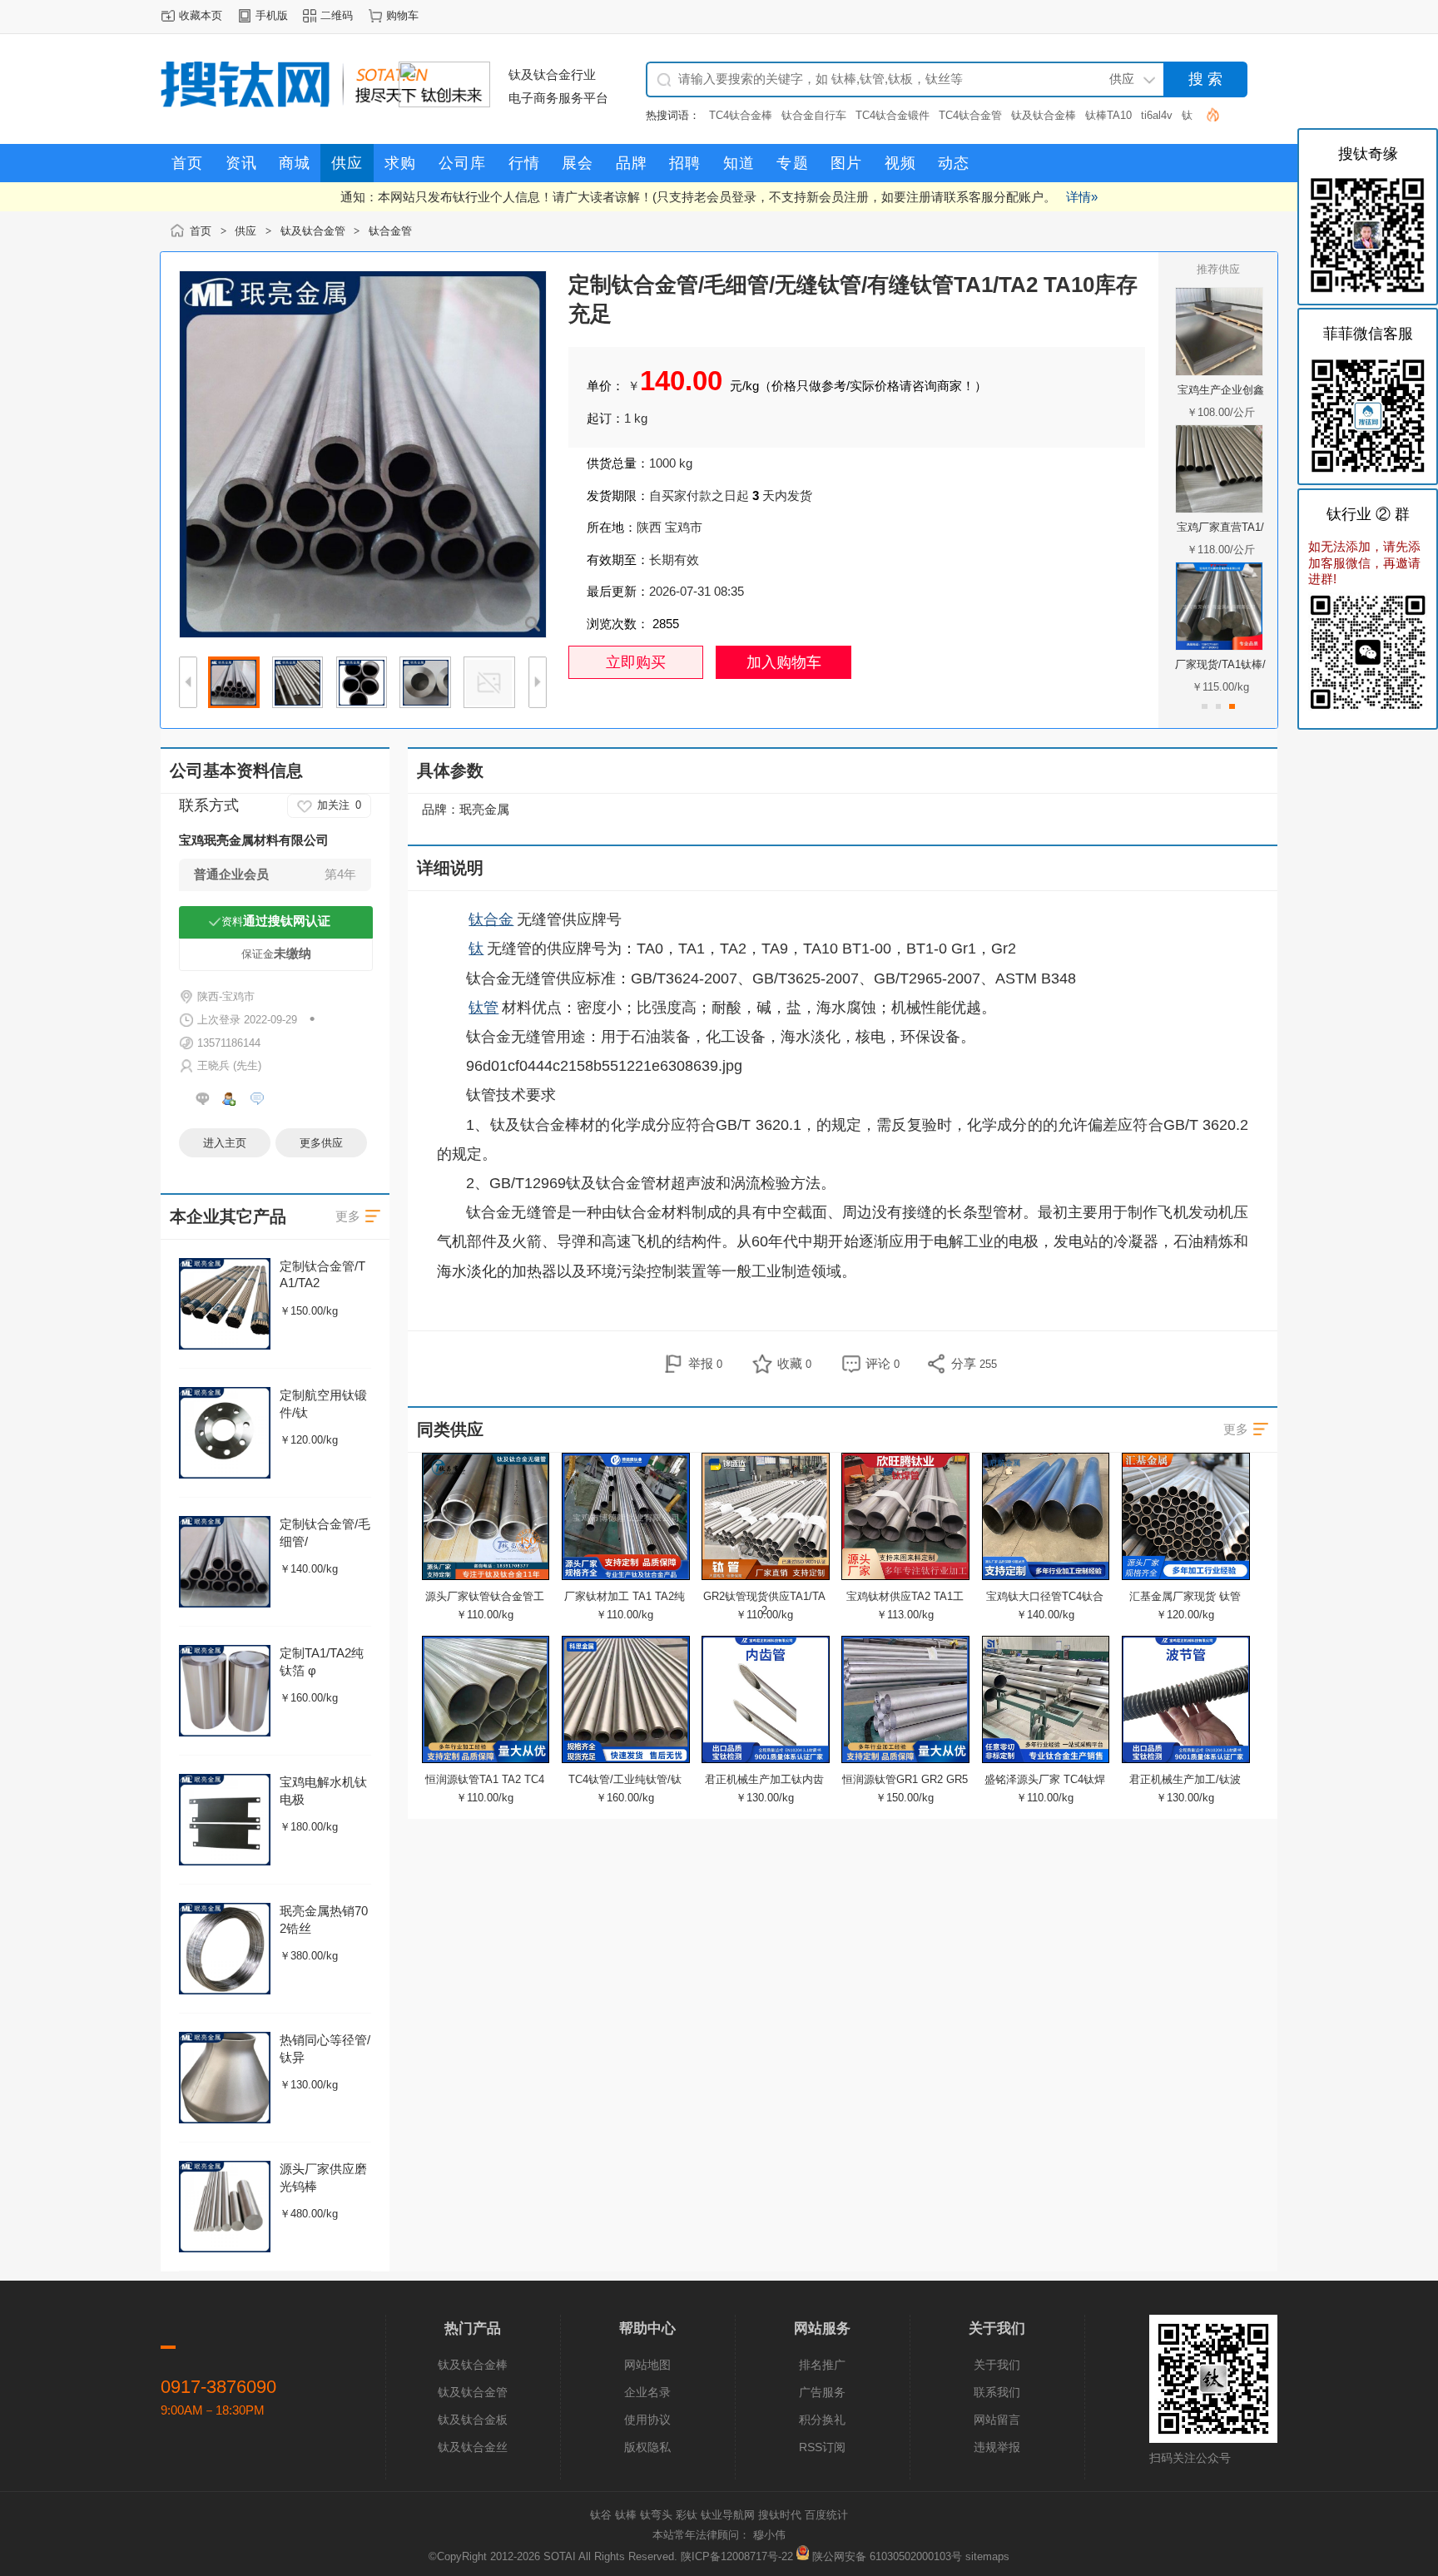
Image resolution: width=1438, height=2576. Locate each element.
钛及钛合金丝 (473, 2447)
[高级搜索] (1206, 114)
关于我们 (997, 2365)
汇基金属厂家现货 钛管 (1185, 1596)
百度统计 (826, 2515)
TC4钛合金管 (970, 115)
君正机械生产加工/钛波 (1185, 1779)
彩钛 (687, 2515)
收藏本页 (201, 15)
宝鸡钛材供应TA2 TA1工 (905, 1596)
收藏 (794, 1363)
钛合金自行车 (814, 115)
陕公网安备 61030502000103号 (887, 2556)
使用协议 (647, 2420)
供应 (245, 231)
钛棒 (626, 2515)
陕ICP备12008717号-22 (737, 2556)
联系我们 (997, 2392)
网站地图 (647, 2365)
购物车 (402, 15)
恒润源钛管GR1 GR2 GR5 (905, 1779)
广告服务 (822, 2392)
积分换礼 (822, 2420)
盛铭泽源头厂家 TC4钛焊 (1045, 1779)
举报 (705, 1363)
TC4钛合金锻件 (893, 115)
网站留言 (997, 2420)
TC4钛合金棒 (741, 115)
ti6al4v (1157, 115)
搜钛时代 (780, 2515)
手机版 (272, 15)
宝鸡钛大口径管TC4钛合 (1045, 1596)
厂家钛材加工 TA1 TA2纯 (625, 1596)
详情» (1082, 197)
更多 (1236, 1429)
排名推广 (822, 2365)
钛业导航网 (728, 2515)
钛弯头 (656, 2515)
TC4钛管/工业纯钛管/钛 (625, 1779)
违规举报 (997, 2447)
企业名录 (647, 2392)
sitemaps (987, 2556)
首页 (201, 231)
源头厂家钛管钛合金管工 (485, 1596)
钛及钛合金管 (313, 231)
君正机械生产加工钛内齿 (764, 1779)
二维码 (337, 15)
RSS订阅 (822, 2447)
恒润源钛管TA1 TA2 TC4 (485, 1779)
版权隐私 (647, 2447)
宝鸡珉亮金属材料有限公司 (254, 840)
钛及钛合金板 (473, 2420)
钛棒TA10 (1108, 115)
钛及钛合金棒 (1044, 115)
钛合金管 (390, 231)
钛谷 (601, 2515)
